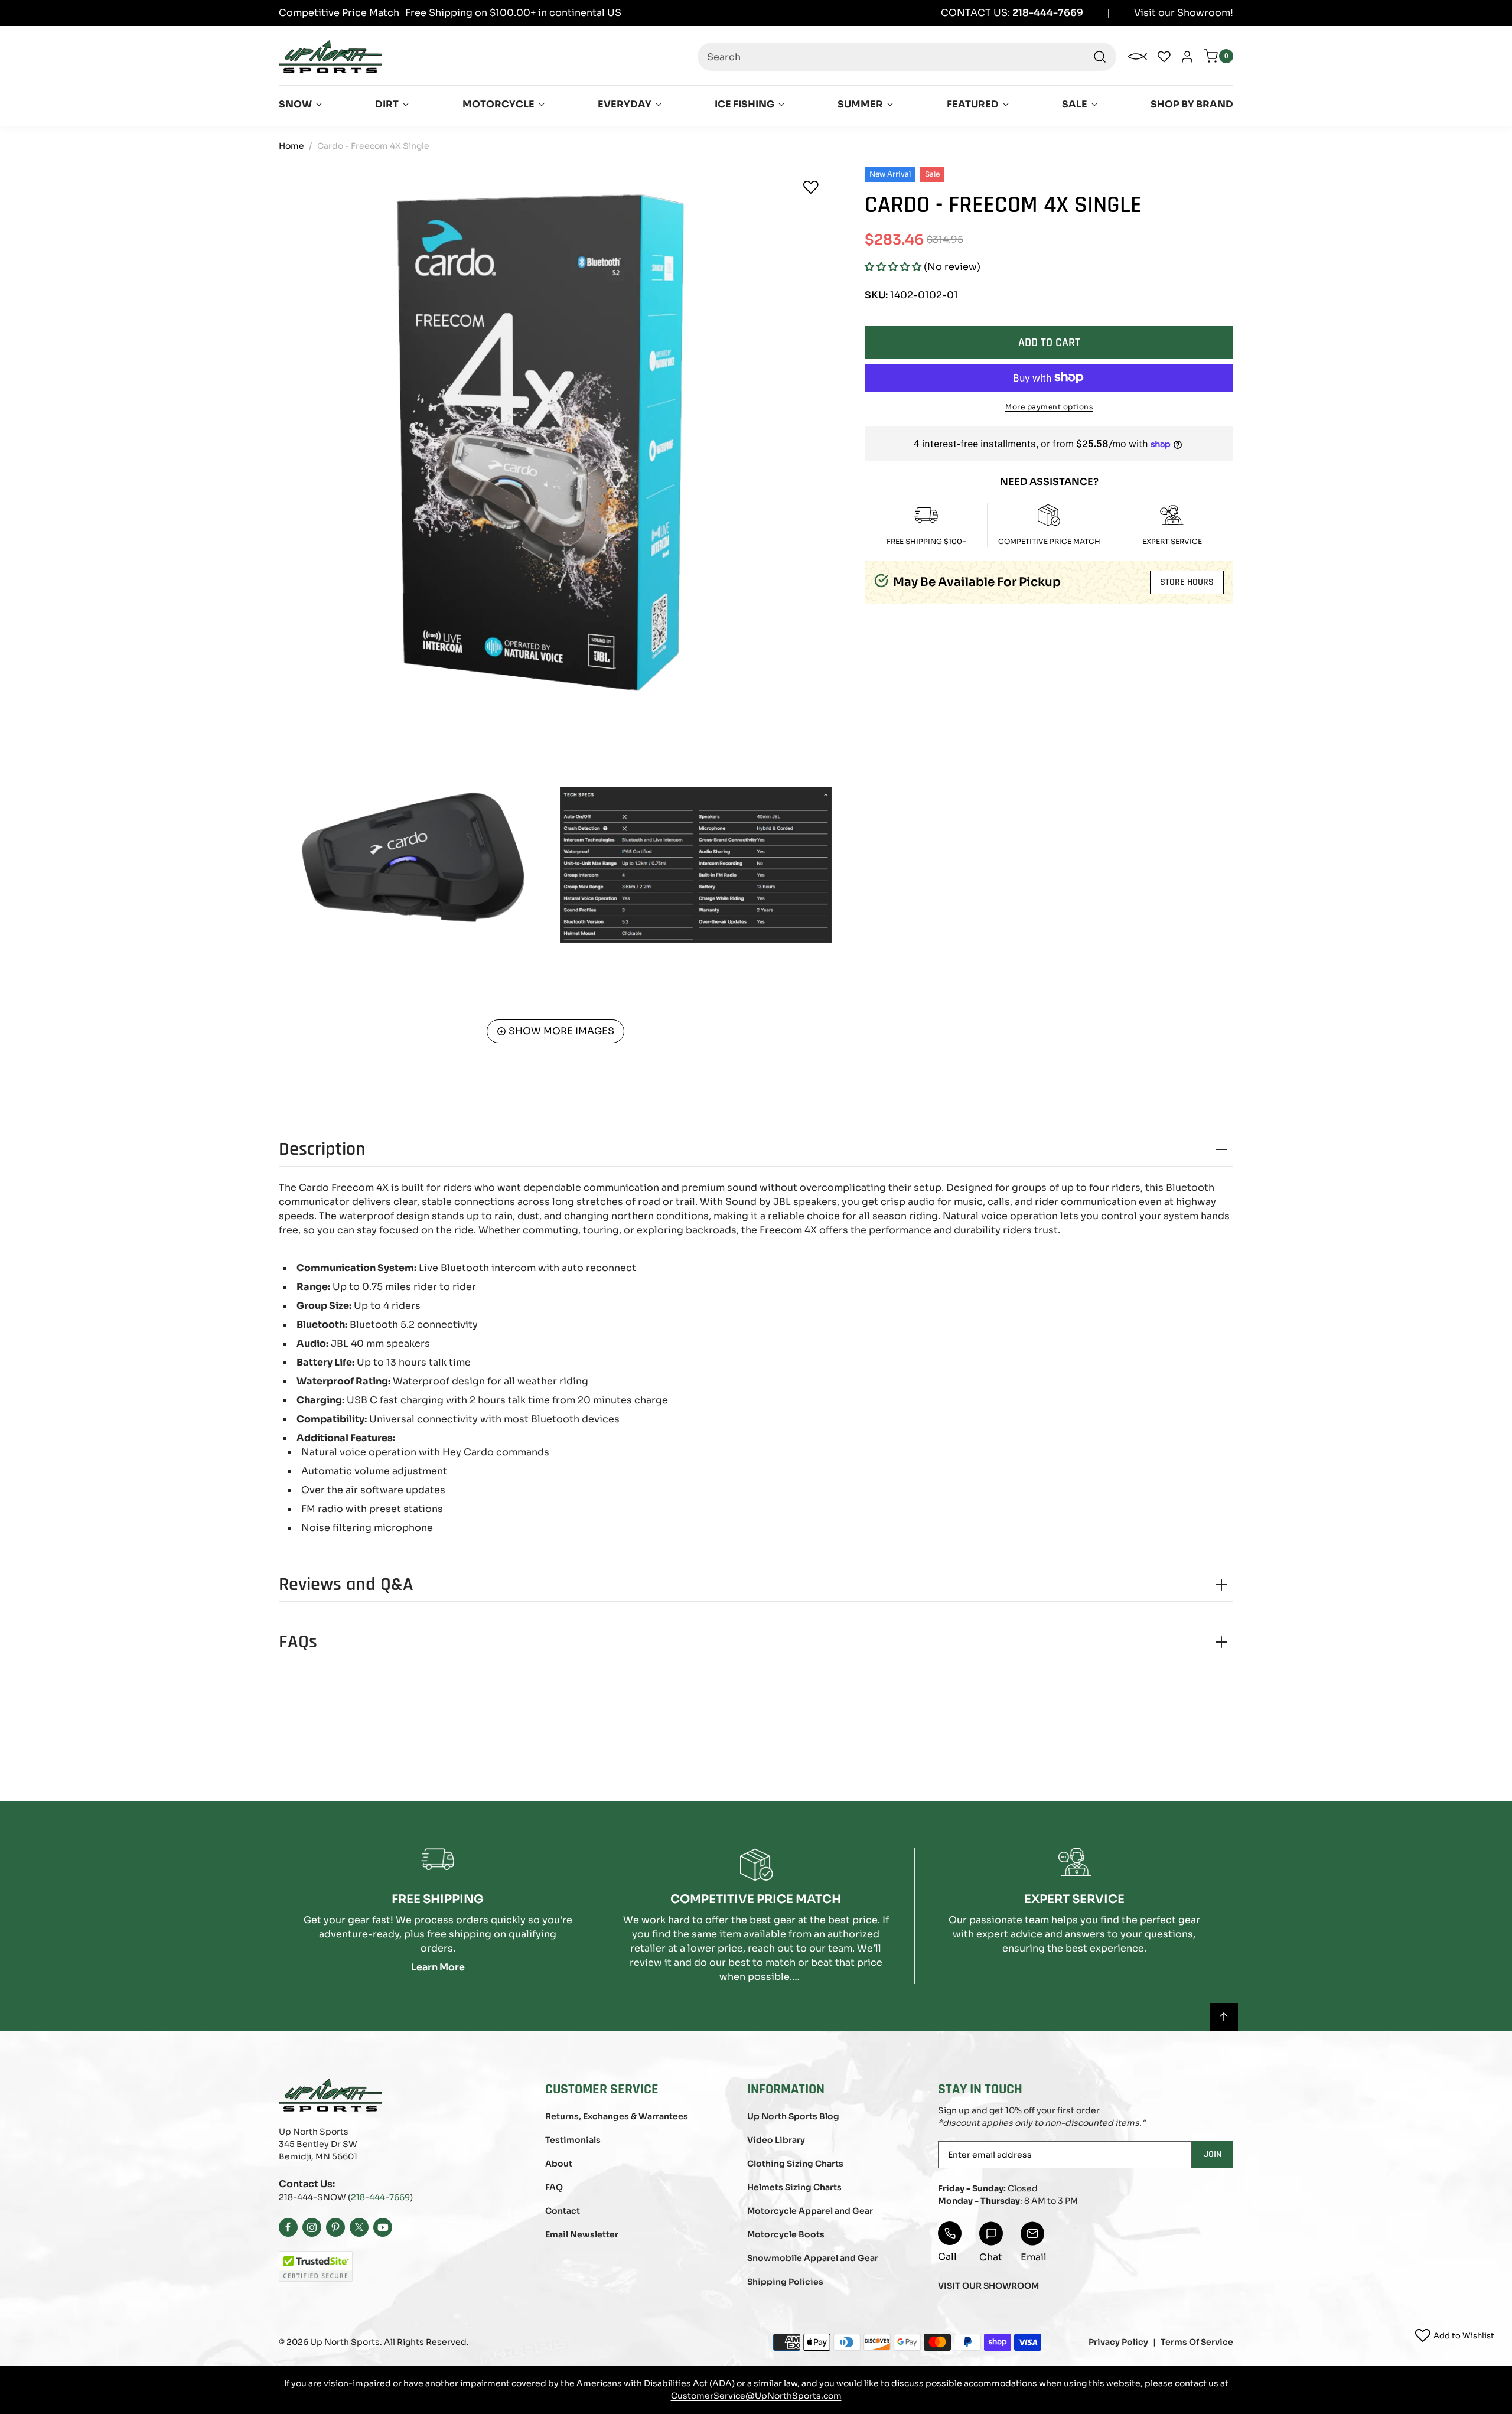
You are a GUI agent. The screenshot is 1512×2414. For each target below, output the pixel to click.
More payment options (1049, 406)
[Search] (1100, 57)
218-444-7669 (380, 2197)
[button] (893, 267)
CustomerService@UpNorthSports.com (756, 2396)
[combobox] (907, 57)
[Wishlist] (811, 187)
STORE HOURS (1187, 582)
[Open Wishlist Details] (1164, 57)
